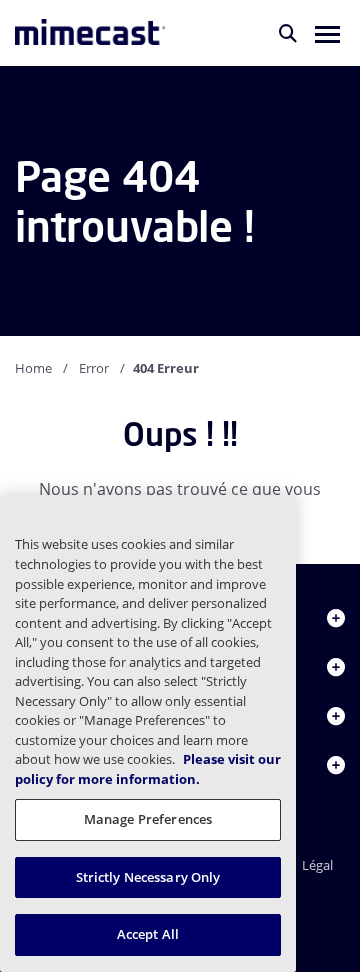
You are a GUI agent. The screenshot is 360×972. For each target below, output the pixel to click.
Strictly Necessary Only (148, 877)
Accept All (148, 934)
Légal (317, 865)
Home (33, 368)
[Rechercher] (288, 33)
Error (94, 368)
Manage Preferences (148, 819)
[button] (327, 33)
